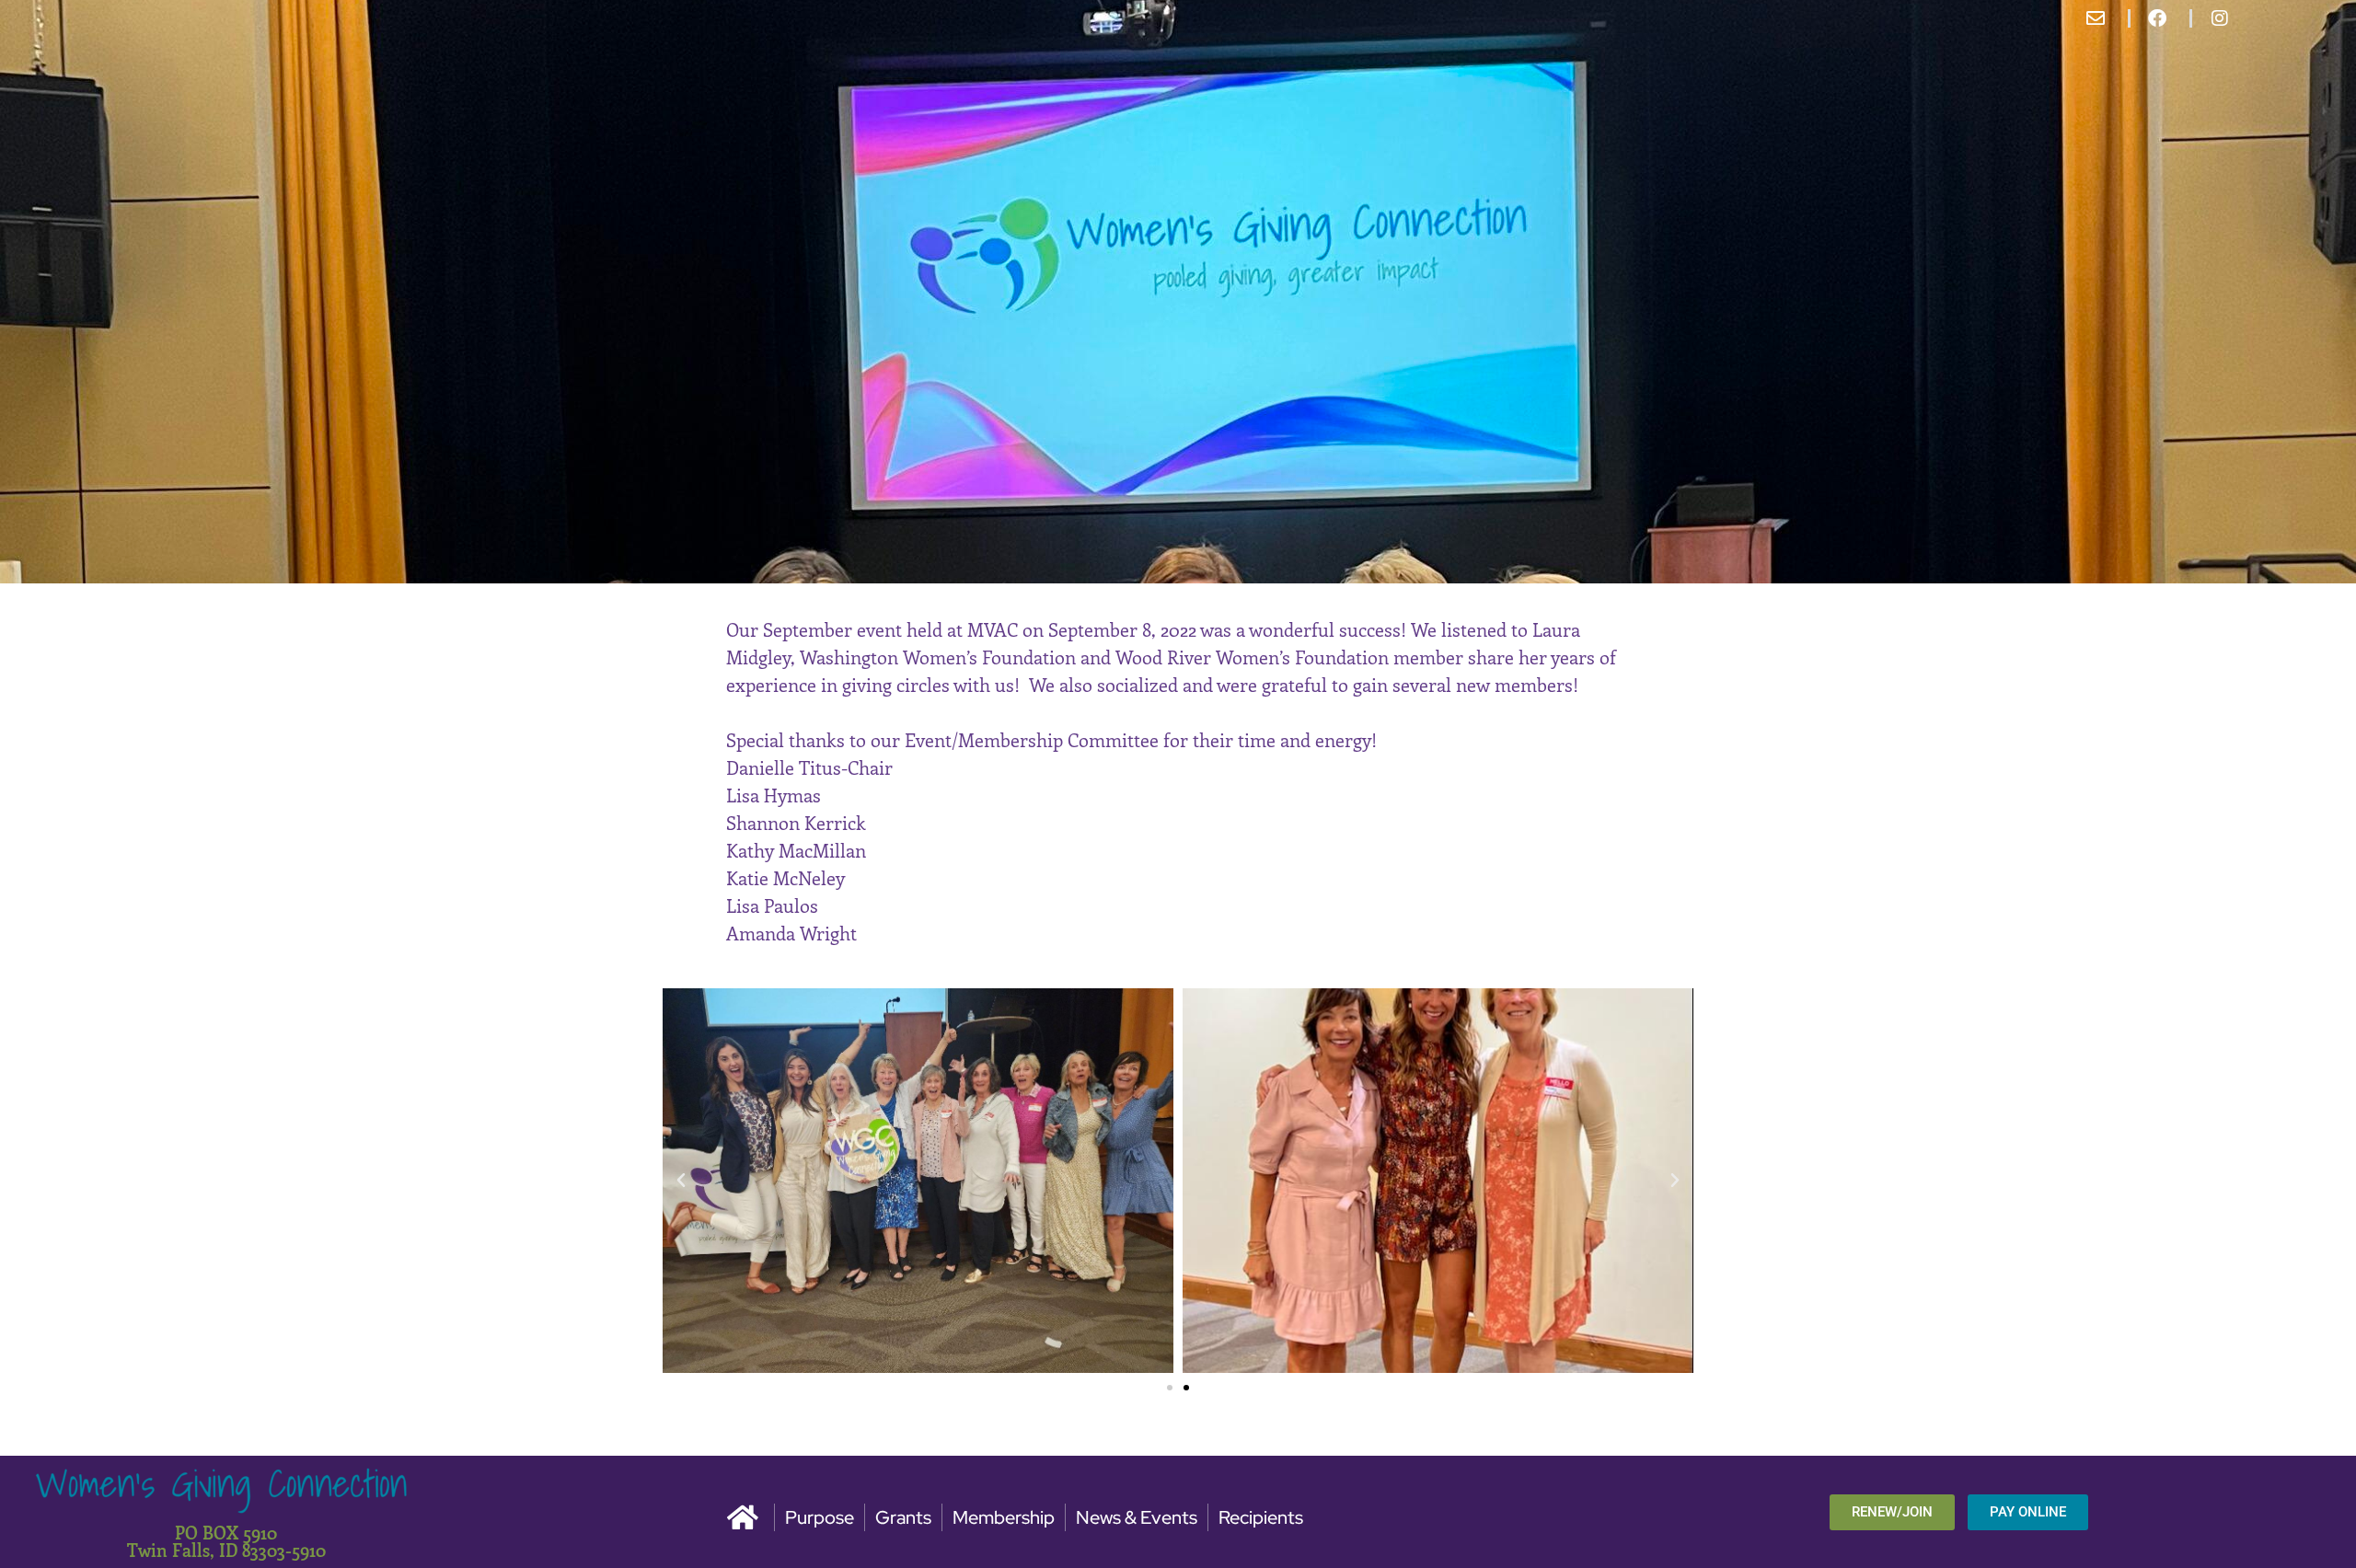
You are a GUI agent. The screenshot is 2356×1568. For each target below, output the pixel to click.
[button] (681, 1181)
